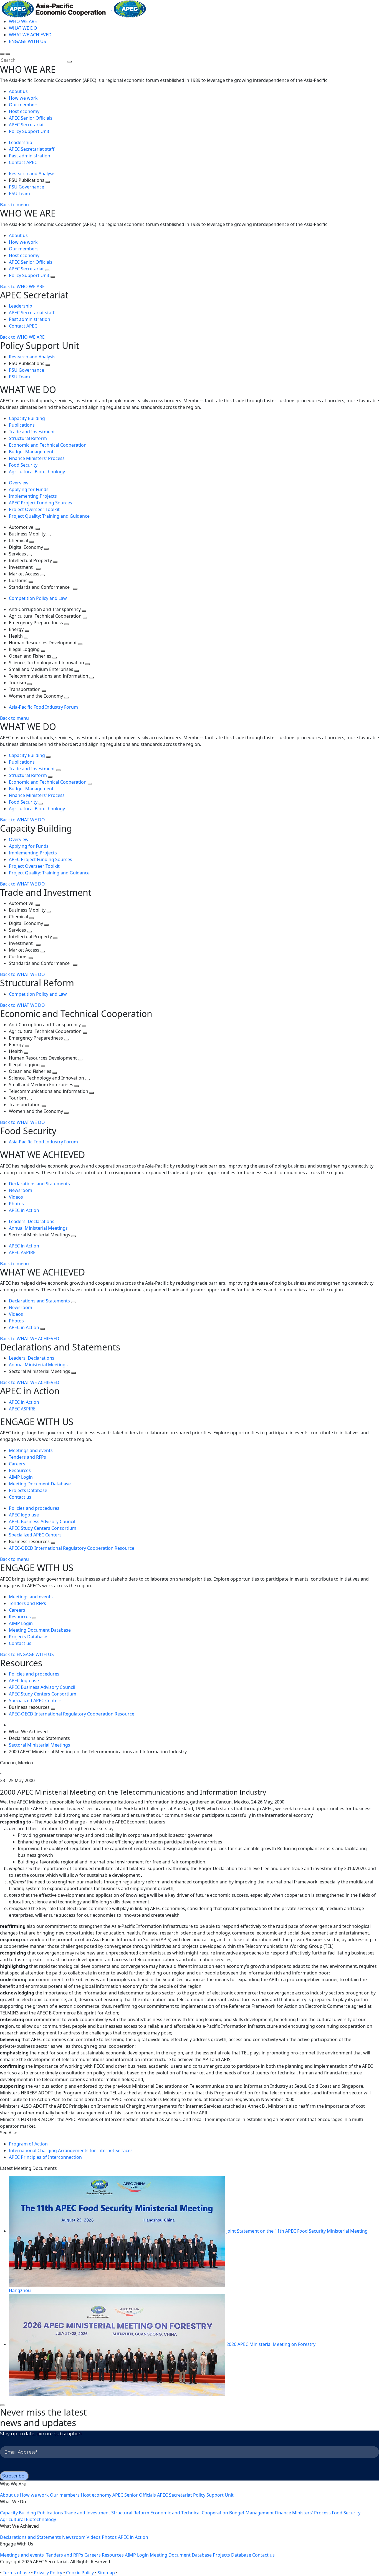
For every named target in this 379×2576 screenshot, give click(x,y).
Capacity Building (27, 418)
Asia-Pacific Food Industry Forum (43, 707)
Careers (17, 1464)
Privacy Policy (48, 2573)
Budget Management (31, 452)
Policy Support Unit (29, 131)
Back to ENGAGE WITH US (27, 1654)
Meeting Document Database (40, 1484)
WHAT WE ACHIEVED (30, 35)
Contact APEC (23, 162)
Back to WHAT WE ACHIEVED (30, 1339)
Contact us (20, 1497)
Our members (24, 105)
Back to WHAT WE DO (22, 820)
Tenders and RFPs (27, 1457)
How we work (23, 98)
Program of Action (28, 2144)
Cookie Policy (80, 2573)
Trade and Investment (32, 432)
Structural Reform (28, 438)
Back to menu (14, 205)
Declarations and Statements (39, 1184)
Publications (22, 425)
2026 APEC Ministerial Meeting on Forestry (271, 2344)
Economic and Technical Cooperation (48, 445)
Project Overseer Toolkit (34, 509)
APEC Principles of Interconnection (45, 2157)
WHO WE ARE (23, 21)
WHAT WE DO (23, 28)
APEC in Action (24, 1210)
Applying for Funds (29, 489)
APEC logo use (24, 1515)
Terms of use (16, 2573)
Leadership (21, 142)
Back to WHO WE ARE (22, 286)
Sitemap (106, 2573)
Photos (16, 1204)
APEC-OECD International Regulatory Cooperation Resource (72, 1548)
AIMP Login (21, 1477)
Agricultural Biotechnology (37, 472)
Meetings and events (31, 1450)
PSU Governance (26, 187)
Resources (20, 1470)
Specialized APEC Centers (35, 1535)
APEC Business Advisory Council (42, 1521)
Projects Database (28, 1490)
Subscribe (13, 2476)
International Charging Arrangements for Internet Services (71, 2150)
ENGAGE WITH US (27, 41)
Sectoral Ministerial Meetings (40, 1745)
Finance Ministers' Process (37, 458)
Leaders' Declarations (32, 1221)
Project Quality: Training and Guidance (49, 516)
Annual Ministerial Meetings (38, 1228)
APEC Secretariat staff (32, 149)
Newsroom (21, 1190)
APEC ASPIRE (22, 1252)
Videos (16, 1197)
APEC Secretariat (26, 125)
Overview (19, 483)
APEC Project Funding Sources (41, 503)
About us (18, 91)
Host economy (24, 111)
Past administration (30, 156)
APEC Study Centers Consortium (43, 1528)
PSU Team (19, 193)
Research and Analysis (33, 173)
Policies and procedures (34, 1508)
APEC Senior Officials (31, 118)
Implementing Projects (33, 496)
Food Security (23, 465)
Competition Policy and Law (38, 598)
